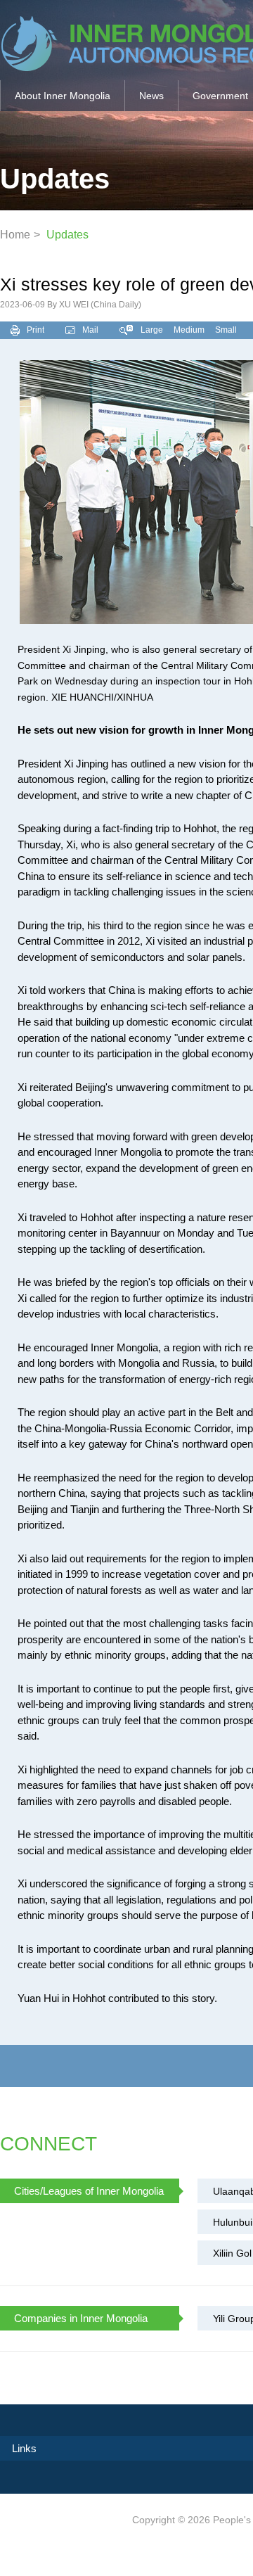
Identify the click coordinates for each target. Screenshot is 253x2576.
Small (226, 330)
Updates (67, 235)
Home (15, 235)
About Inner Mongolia (63, 96)
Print (35, 330)
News (151, 96)
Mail (90, 330)
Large (152, 330)
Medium (189, 330)
